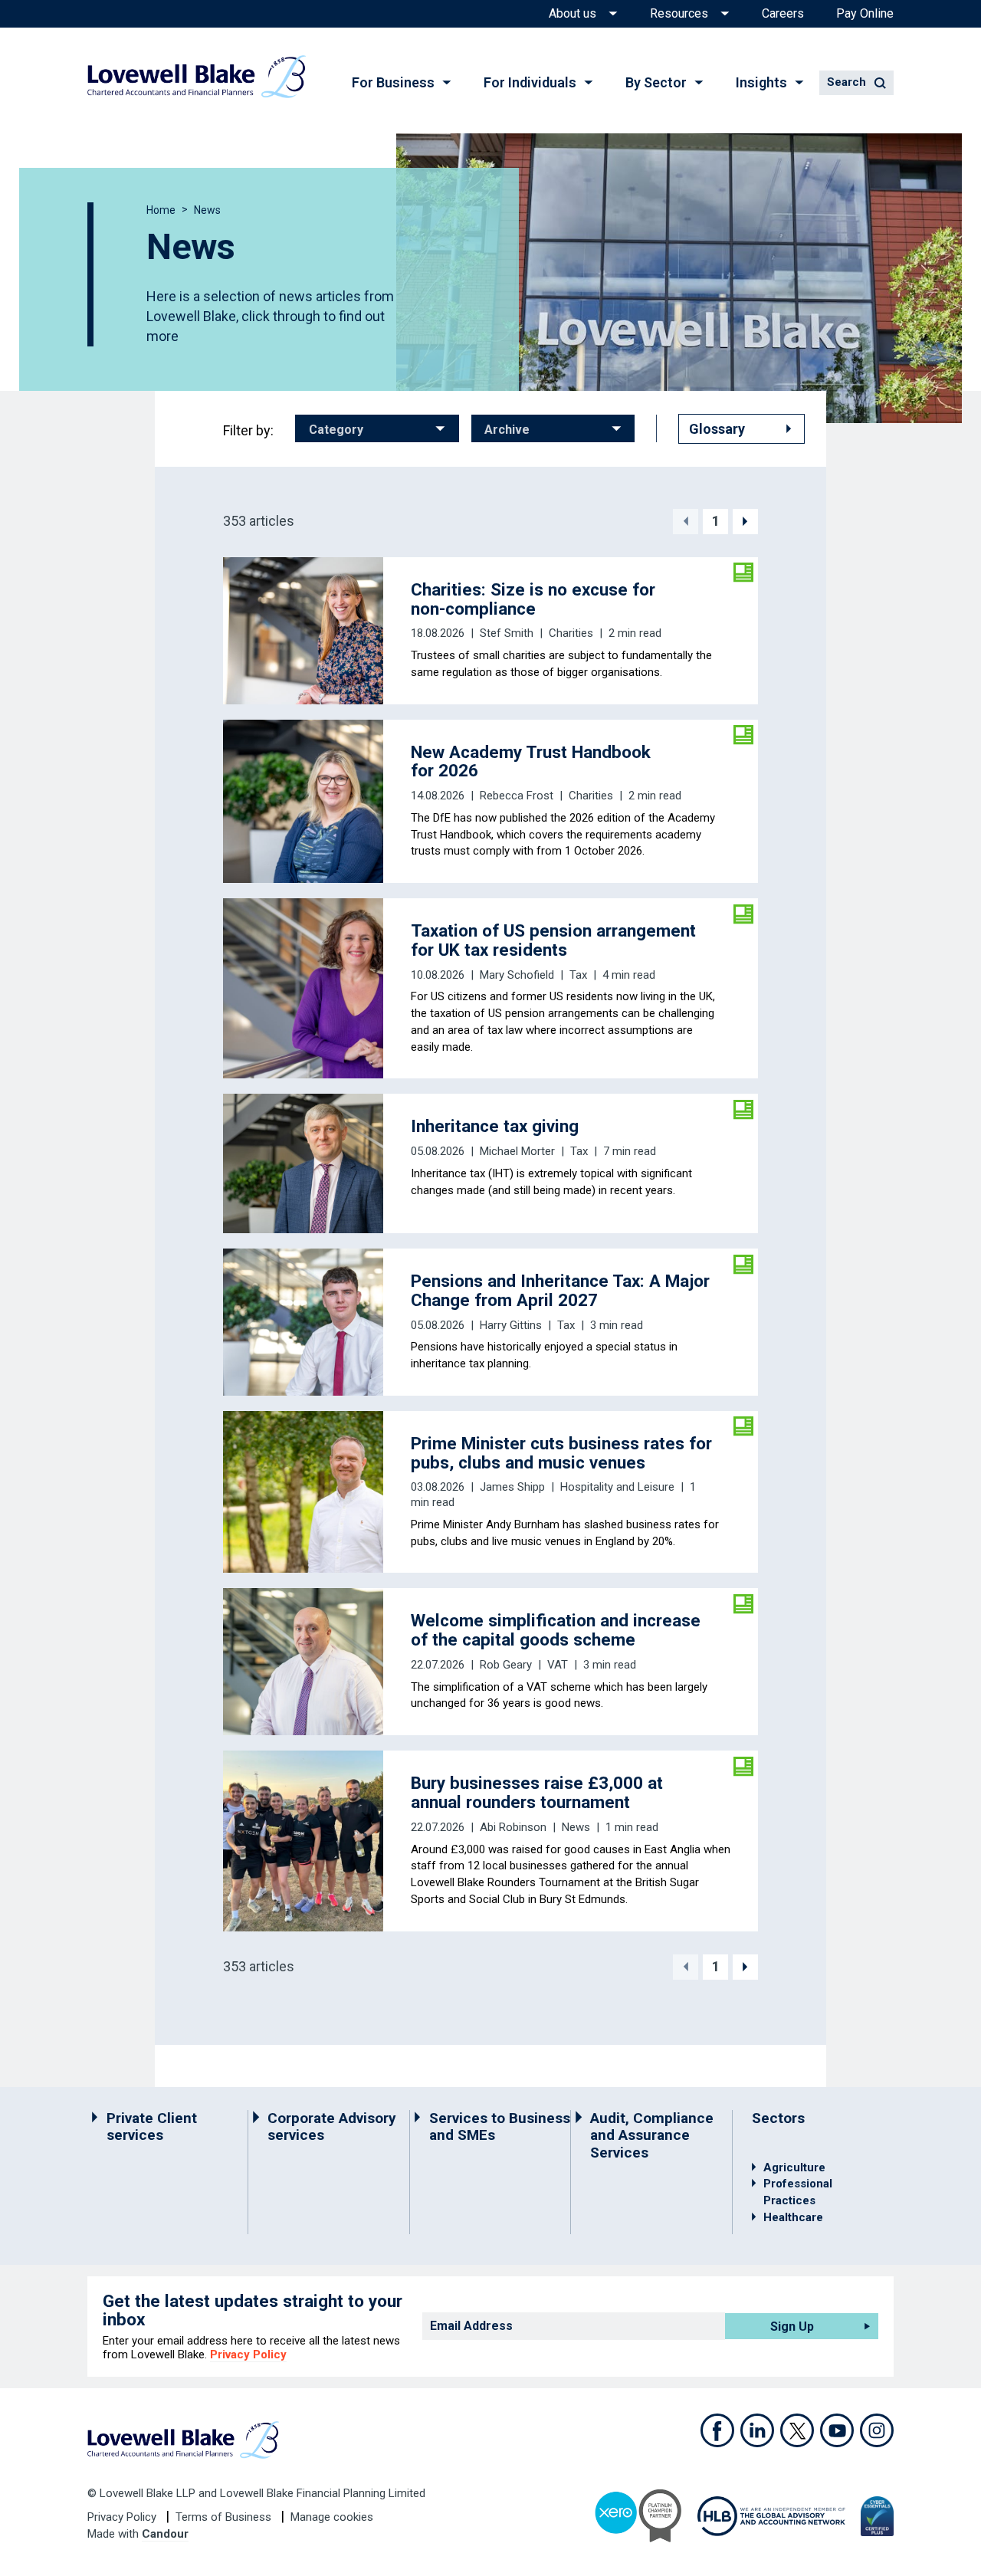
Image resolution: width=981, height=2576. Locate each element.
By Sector (656, 82)
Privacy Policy (248, 2354)
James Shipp (512, 1487)
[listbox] (377, 428)
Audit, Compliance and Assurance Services (652, 2136)
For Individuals (530, 82)
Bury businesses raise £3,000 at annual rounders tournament (537, 1792)
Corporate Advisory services (332, 2127)
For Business (393, 82)
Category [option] (336, 430)
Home (161, 210)
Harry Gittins (511, 1325)
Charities (571, 633)
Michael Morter (517, 1151)
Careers (783, 14)
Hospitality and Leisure (617, 1487)
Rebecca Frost (517, 796)
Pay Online (865, 14)
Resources (679, 14)
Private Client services (152, 2127)
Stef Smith (507, 633)
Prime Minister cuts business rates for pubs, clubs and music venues (561, 1453)
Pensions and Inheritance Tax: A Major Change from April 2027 (560, 1290)
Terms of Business (225, 2517)
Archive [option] (507, 430)
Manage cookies (332, 2517)
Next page (745, 522)
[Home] (197, 77)
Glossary (717, 429)
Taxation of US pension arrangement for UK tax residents (553, 940)
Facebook (717, 2430)
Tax (578, 975)
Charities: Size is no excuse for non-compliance (533, 599)
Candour (165, 2534)
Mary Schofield (517, 975)
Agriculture (794, 2167)
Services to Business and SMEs (500, 2127)
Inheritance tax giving (495, 1126)
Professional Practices (798, 2192)
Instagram (877, 2430)
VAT (558, 1665)
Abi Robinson (513, 1827)
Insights (761, 82)
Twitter (797, 2430)
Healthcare (793, 2217)
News (576, 1827)
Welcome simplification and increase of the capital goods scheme (556, 1630)
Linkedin (757, 2430)
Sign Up (792, 2327)
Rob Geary (506, 1665)
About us (573, 14)
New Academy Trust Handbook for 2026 (531, 761)
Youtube (837, 2430)
